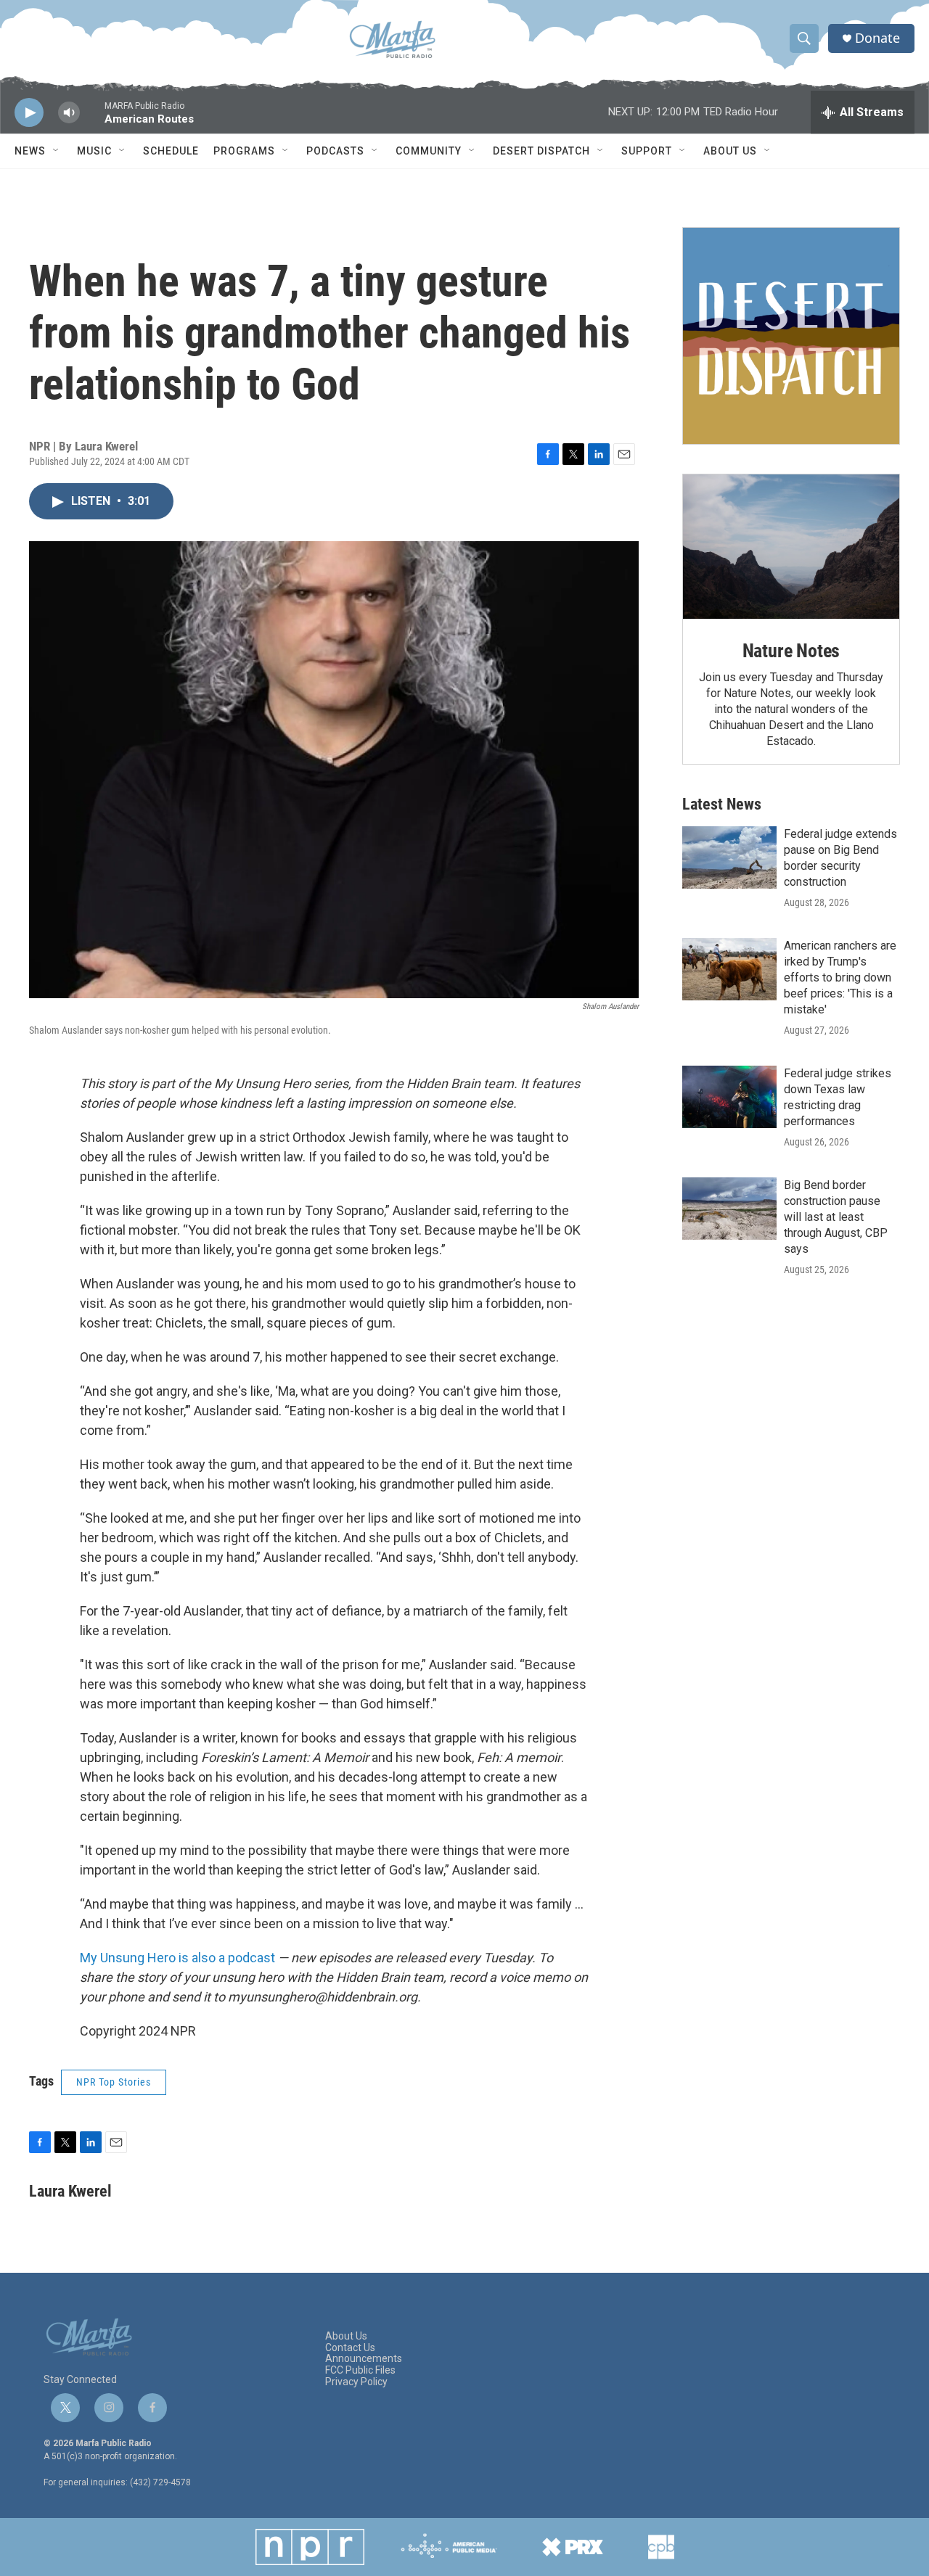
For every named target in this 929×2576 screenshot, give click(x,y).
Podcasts (335, 151)
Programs (244, 151)
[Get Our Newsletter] (791, 336)
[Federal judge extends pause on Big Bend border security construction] (729, 857)
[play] (29, 113)
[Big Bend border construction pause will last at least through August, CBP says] (729, 1209)
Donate (877, 38)
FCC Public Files (360, 2370)
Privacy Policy (356, 2382)
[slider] (92, 119)
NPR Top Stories (114, 2082)
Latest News (722, 804)
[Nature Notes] (791, 547)
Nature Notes (791, 651)
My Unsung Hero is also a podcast (177, 1958)
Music (94, 151)
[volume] (69, 113)
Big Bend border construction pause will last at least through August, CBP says (836, 1217)
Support (647, 151)
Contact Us (350, 2348)
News (30, 151)
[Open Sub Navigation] (57, 151)
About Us (730, 151)
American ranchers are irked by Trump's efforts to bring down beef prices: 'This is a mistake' (840, 978)
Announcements (364, 2359)
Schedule (171, 151)
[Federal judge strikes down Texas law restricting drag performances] (729, 1097)
